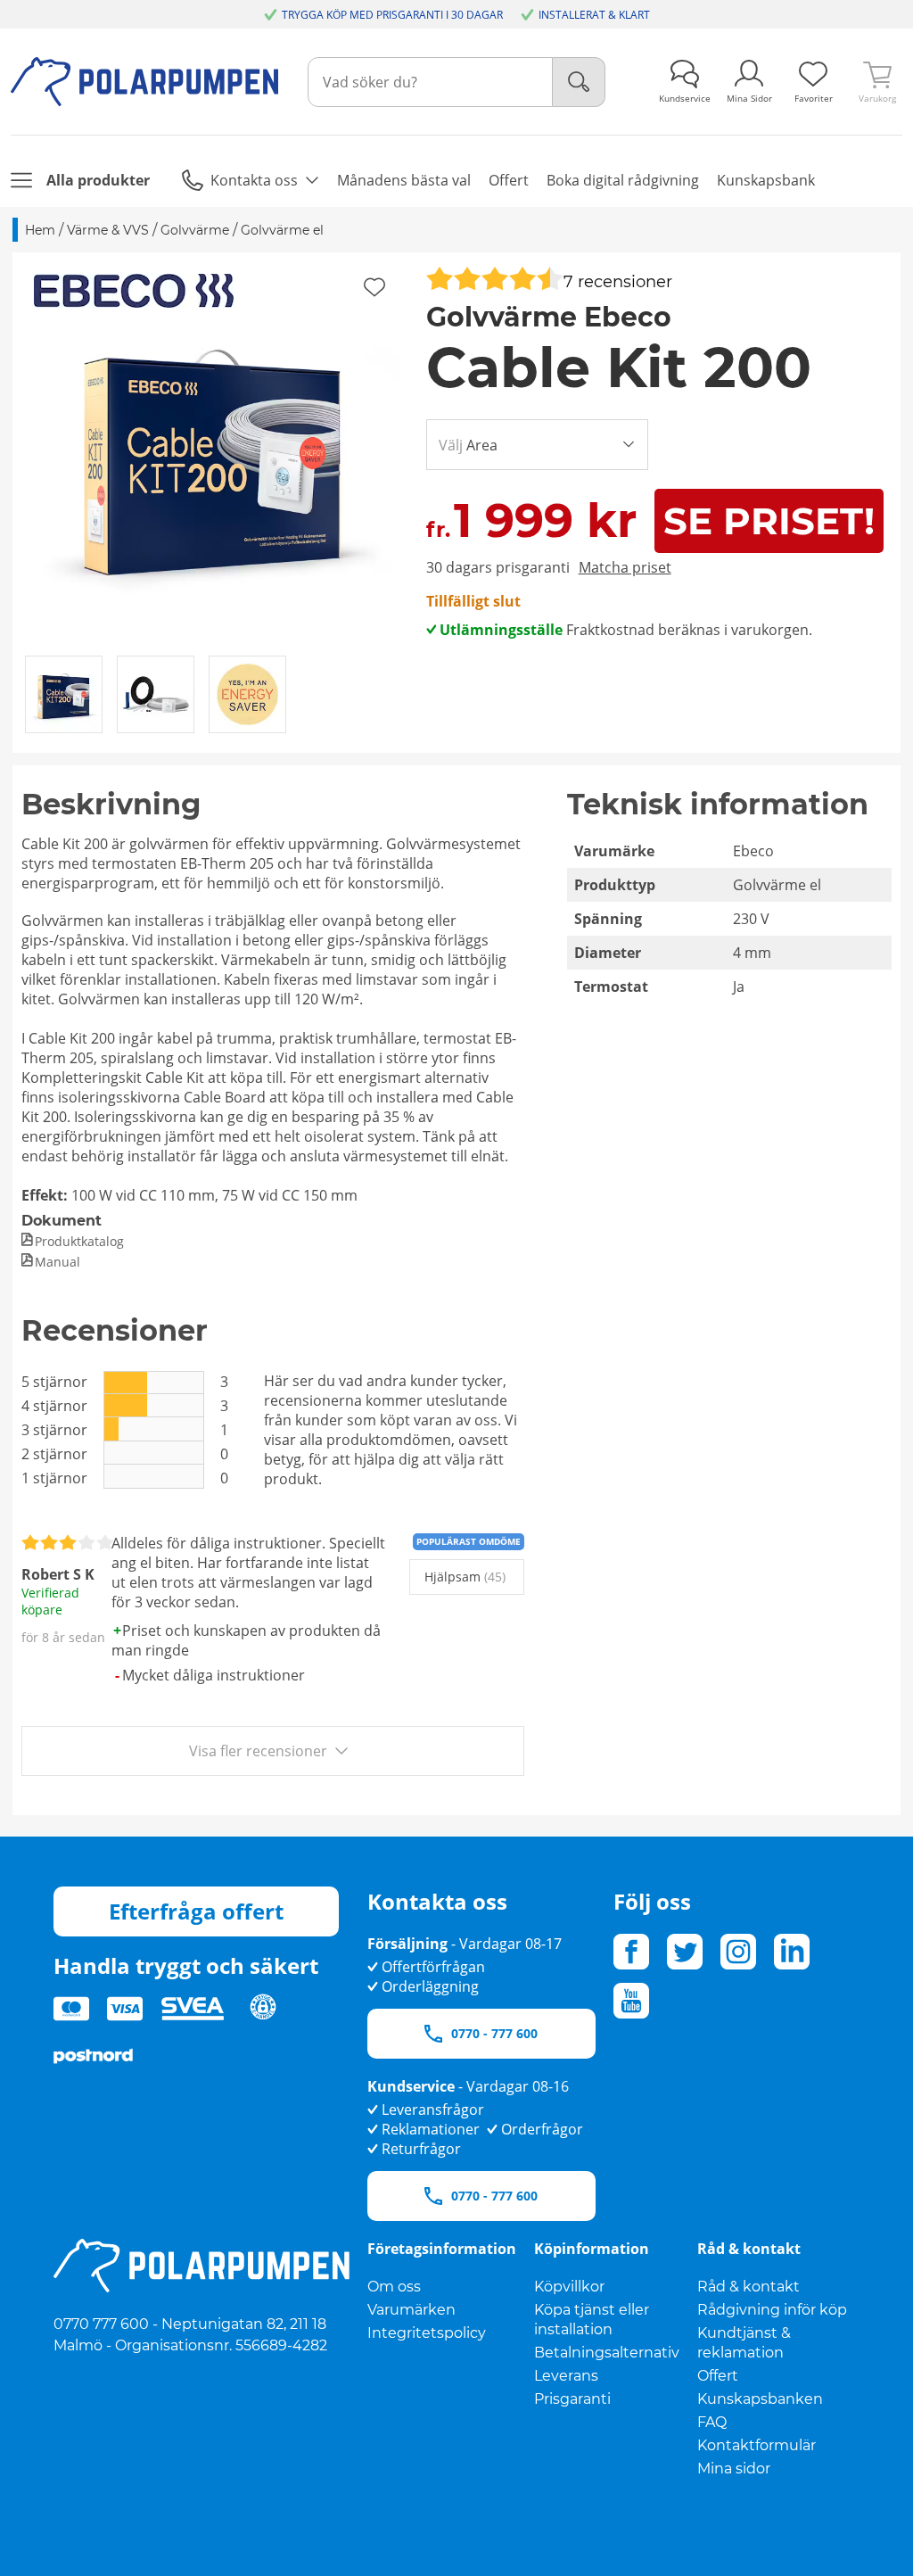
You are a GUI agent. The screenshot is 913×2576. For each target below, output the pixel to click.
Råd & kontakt (748, 2287)
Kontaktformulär (757, 2445)
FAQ (712, 2422)
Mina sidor (734, 2469)
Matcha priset (625, 567)
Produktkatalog (79, 1241)
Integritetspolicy (427, 2333)
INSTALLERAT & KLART (594, 15)
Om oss (394, 2287)
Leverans (566, 2376)
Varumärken (411, 2310)
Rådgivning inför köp (772, 2310)
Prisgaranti (572, 2399)
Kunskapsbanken (760, 2399)
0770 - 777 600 (494, 2033)
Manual (58, 1262)
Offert (718, 2376)
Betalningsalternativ (607, 2353)
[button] (213, 453)
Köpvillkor (569, 2287)
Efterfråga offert (196, 1911)
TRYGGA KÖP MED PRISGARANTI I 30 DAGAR (392, 15)
